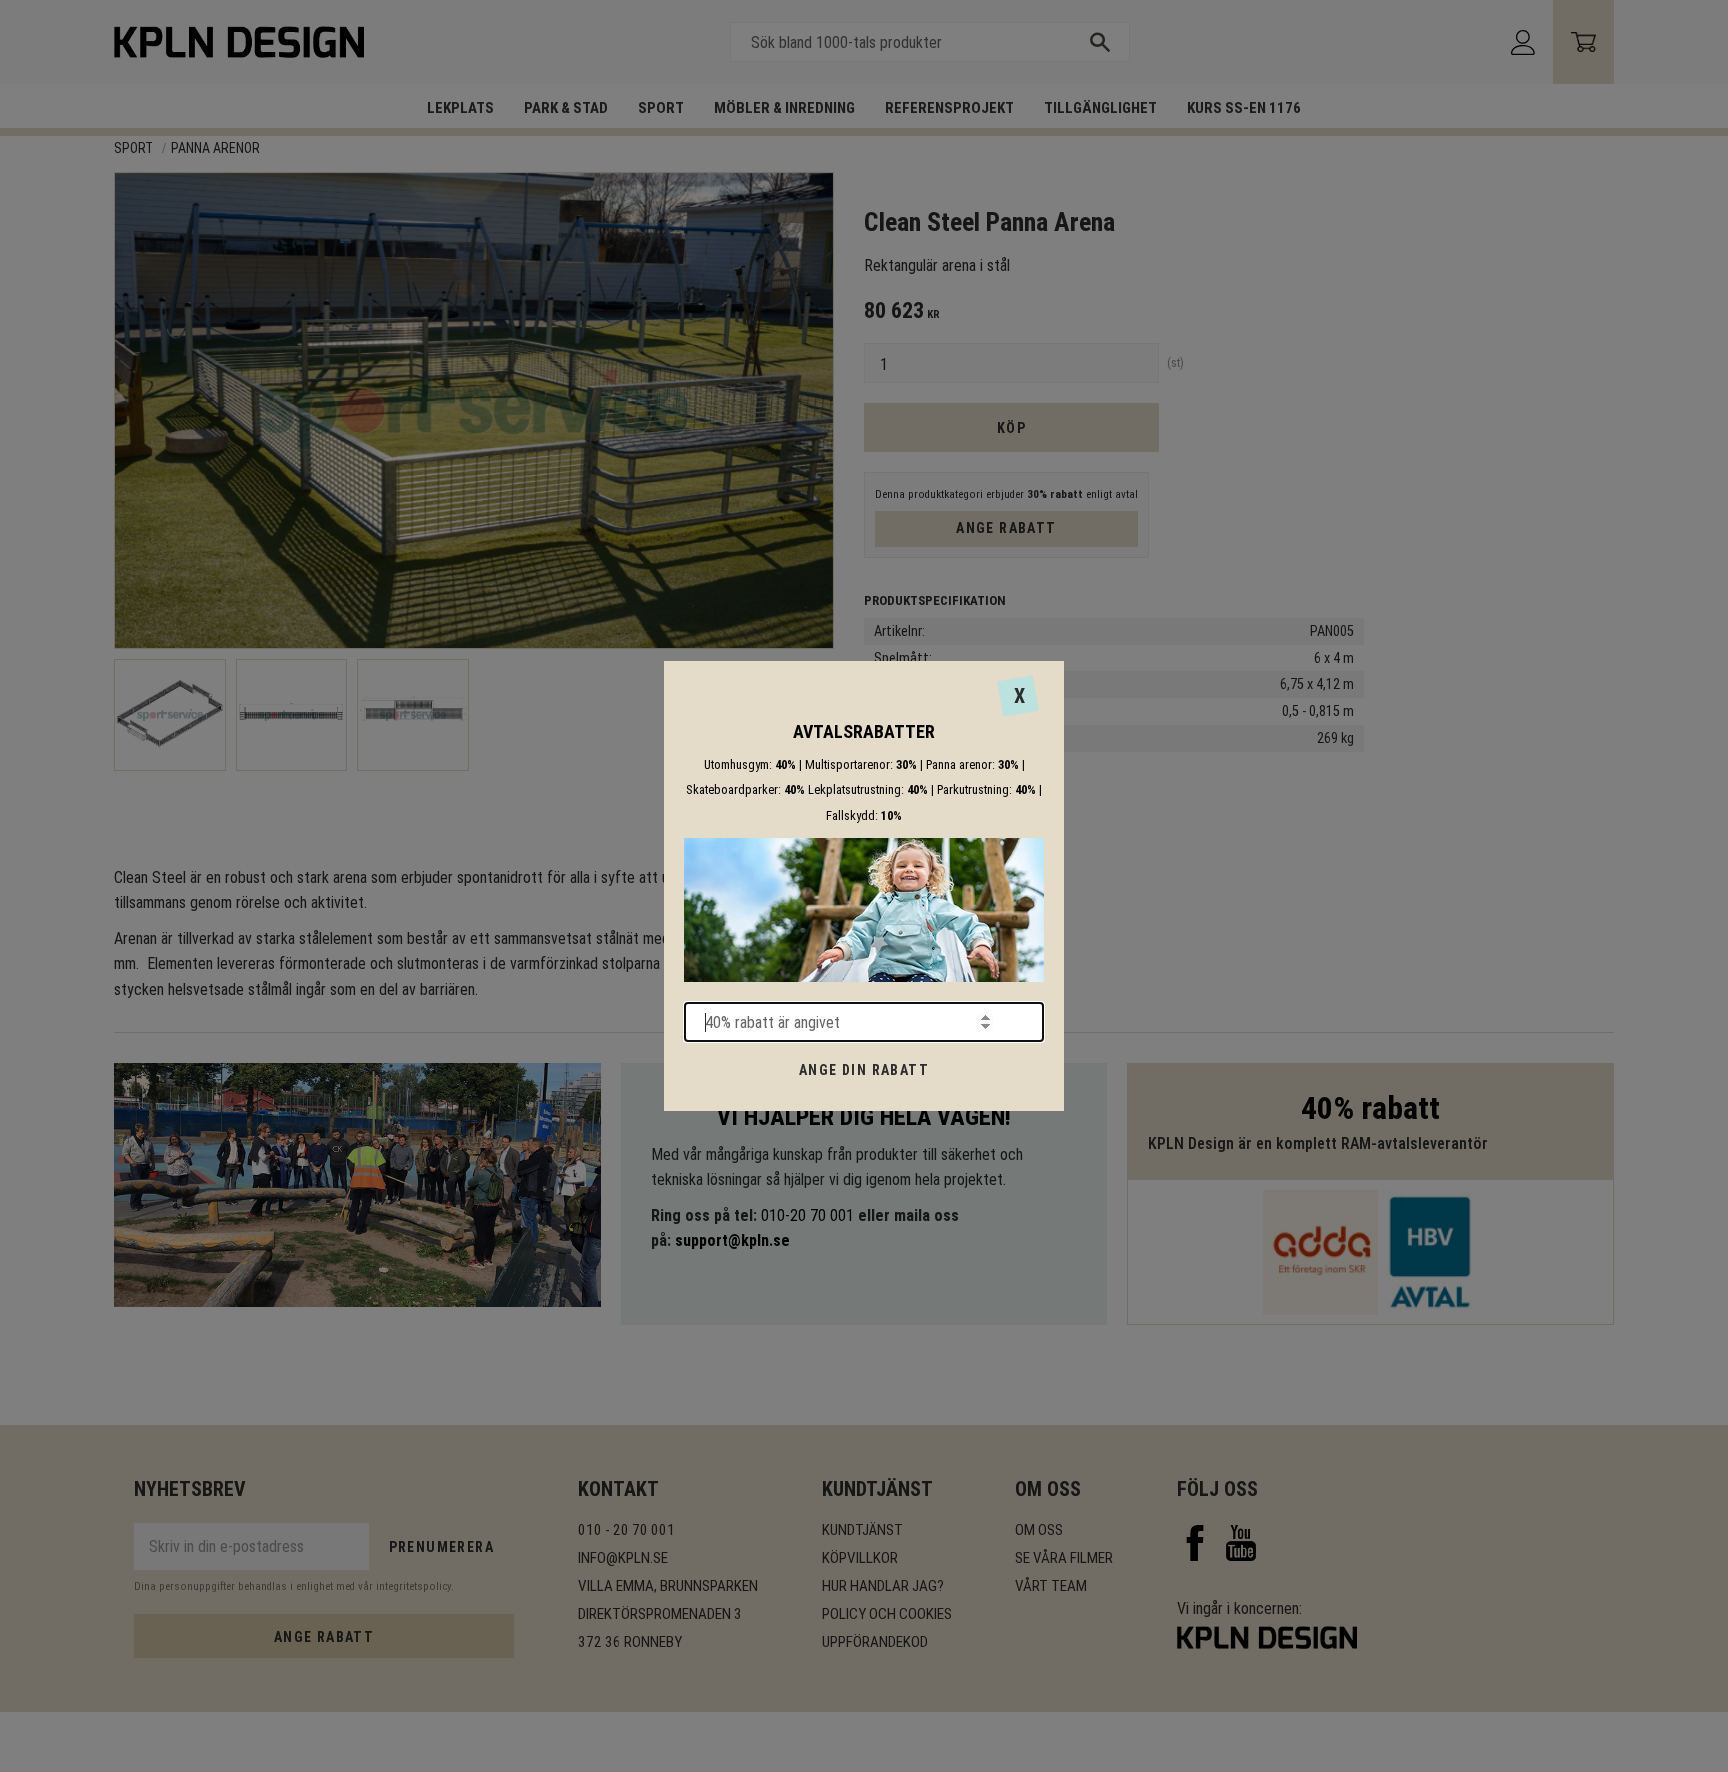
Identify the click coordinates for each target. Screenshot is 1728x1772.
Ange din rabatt (864, 1070)
